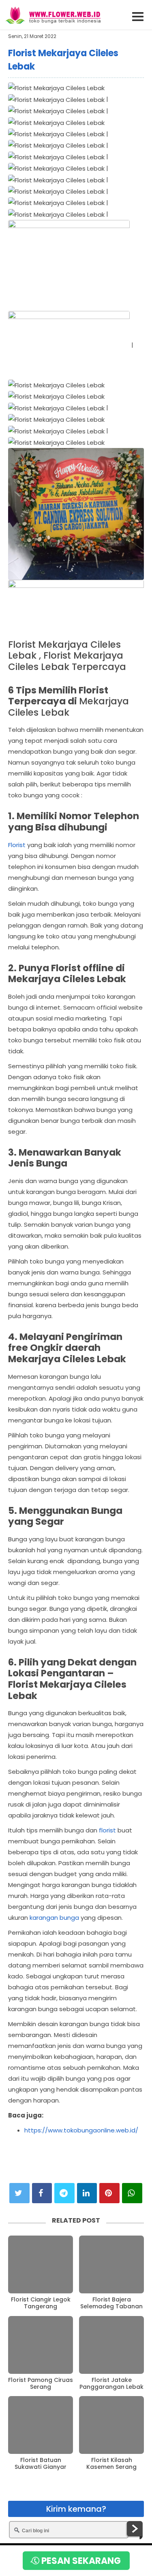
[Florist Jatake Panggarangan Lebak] (111, 2345)
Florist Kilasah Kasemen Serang (111, 2464)
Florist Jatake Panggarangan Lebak (111, 2384)
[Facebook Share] (42, 2193)
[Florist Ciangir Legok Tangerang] (41, 2264)
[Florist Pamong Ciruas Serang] (41, 2345)
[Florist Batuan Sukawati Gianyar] (41, 2425)
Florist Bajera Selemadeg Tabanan (111, 2303)
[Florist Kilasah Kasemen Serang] (111, 2425)
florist (107, 1830)
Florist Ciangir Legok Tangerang (41, 2303)
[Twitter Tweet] (19, 2193)
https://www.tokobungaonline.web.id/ (81, 2130)
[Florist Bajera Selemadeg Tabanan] (111, 2264)
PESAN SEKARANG (80, 2561)
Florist (17, 845)
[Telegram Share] (64, 2193)
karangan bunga (54, 1918)
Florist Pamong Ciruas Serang (41, 2384)
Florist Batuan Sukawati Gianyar (41, 2464)
